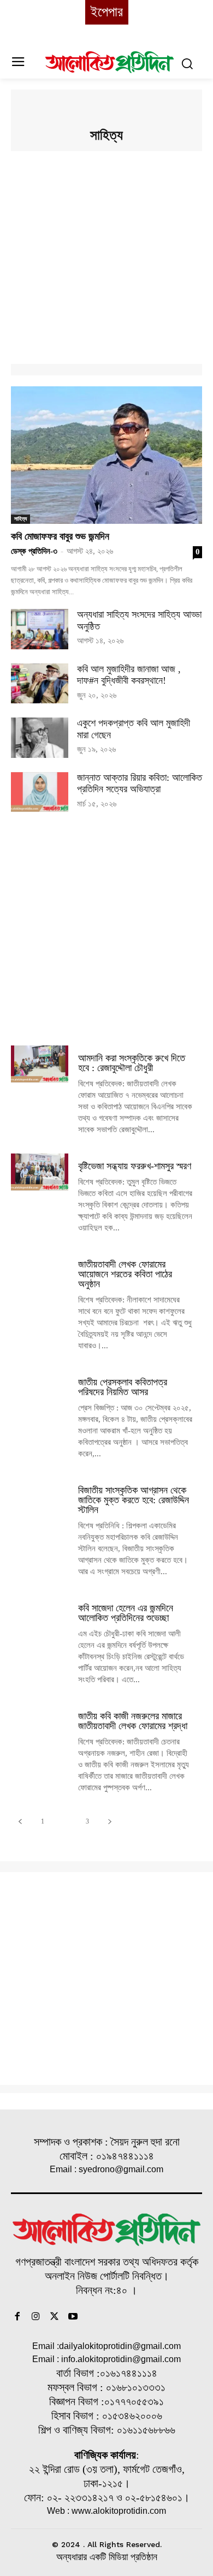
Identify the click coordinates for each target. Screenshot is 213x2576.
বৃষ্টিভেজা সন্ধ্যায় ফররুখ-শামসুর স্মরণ (135, 1166)
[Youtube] (73, 2317)
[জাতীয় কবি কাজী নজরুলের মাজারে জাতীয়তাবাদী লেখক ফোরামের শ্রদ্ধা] (40, 1722)
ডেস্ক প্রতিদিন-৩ (34, 551)
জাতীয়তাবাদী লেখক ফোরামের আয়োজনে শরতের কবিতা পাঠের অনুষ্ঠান (125, 1274)
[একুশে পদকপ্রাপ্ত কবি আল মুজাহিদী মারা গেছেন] (40, 738)
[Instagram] (36, 2317)
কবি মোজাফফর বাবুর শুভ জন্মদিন (60, 536)
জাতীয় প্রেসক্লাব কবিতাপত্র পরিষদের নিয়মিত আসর (123, 1387)
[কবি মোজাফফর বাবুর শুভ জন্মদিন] (106, 455)
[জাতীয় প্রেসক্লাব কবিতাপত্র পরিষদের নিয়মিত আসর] (40, 1388)
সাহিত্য (20, 519)
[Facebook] (17, 2317)
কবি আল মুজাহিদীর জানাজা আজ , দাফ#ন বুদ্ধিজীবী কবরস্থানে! (129, 675)
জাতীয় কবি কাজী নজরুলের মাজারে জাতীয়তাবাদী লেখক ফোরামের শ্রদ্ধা (133, 1721)
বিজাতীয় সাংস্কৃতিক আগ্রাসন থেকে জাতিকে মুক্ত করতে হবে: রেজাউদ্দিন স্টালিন (134, 1500)
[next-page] (110, 1822)
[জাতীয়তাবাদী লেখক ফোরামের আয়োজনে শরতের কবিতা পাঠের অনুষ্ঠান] (40, 1270)
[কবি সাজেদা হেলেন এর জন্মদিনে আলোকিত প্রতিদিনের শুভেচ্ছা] (40, 1614)
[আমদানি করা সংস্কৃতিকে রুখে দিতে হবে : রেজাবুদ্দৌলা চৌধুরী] (40, 1064)
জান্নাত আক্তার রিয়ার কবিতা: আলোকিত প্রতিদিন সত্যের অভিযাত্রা (140, 784)
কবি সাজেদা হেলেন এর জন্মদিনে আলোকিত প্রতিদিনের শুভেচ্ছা (126, 1613)
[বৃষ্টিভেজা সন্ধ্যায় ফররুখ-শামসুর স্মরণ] (40, 1172)
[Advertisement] (106, 258)
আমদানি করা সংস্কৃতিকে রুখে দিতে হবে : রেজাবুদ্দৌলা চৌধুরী (132, 1063)
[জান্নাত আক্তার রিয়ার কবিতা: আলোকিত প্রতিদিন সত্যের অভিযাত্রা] (40, 792)
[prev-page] (20, 1822)
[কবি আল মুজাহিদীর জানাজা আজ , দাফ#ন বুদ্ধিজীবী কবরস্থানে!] (40, 684)
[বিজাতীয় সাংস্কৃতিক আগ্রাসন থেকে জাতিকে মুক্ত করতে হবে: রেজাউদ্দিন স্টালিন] (40, 1496)
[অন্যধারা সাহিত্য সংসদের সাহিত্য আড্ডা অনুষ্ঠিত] (40, 629)
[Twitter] (55, 2317)
